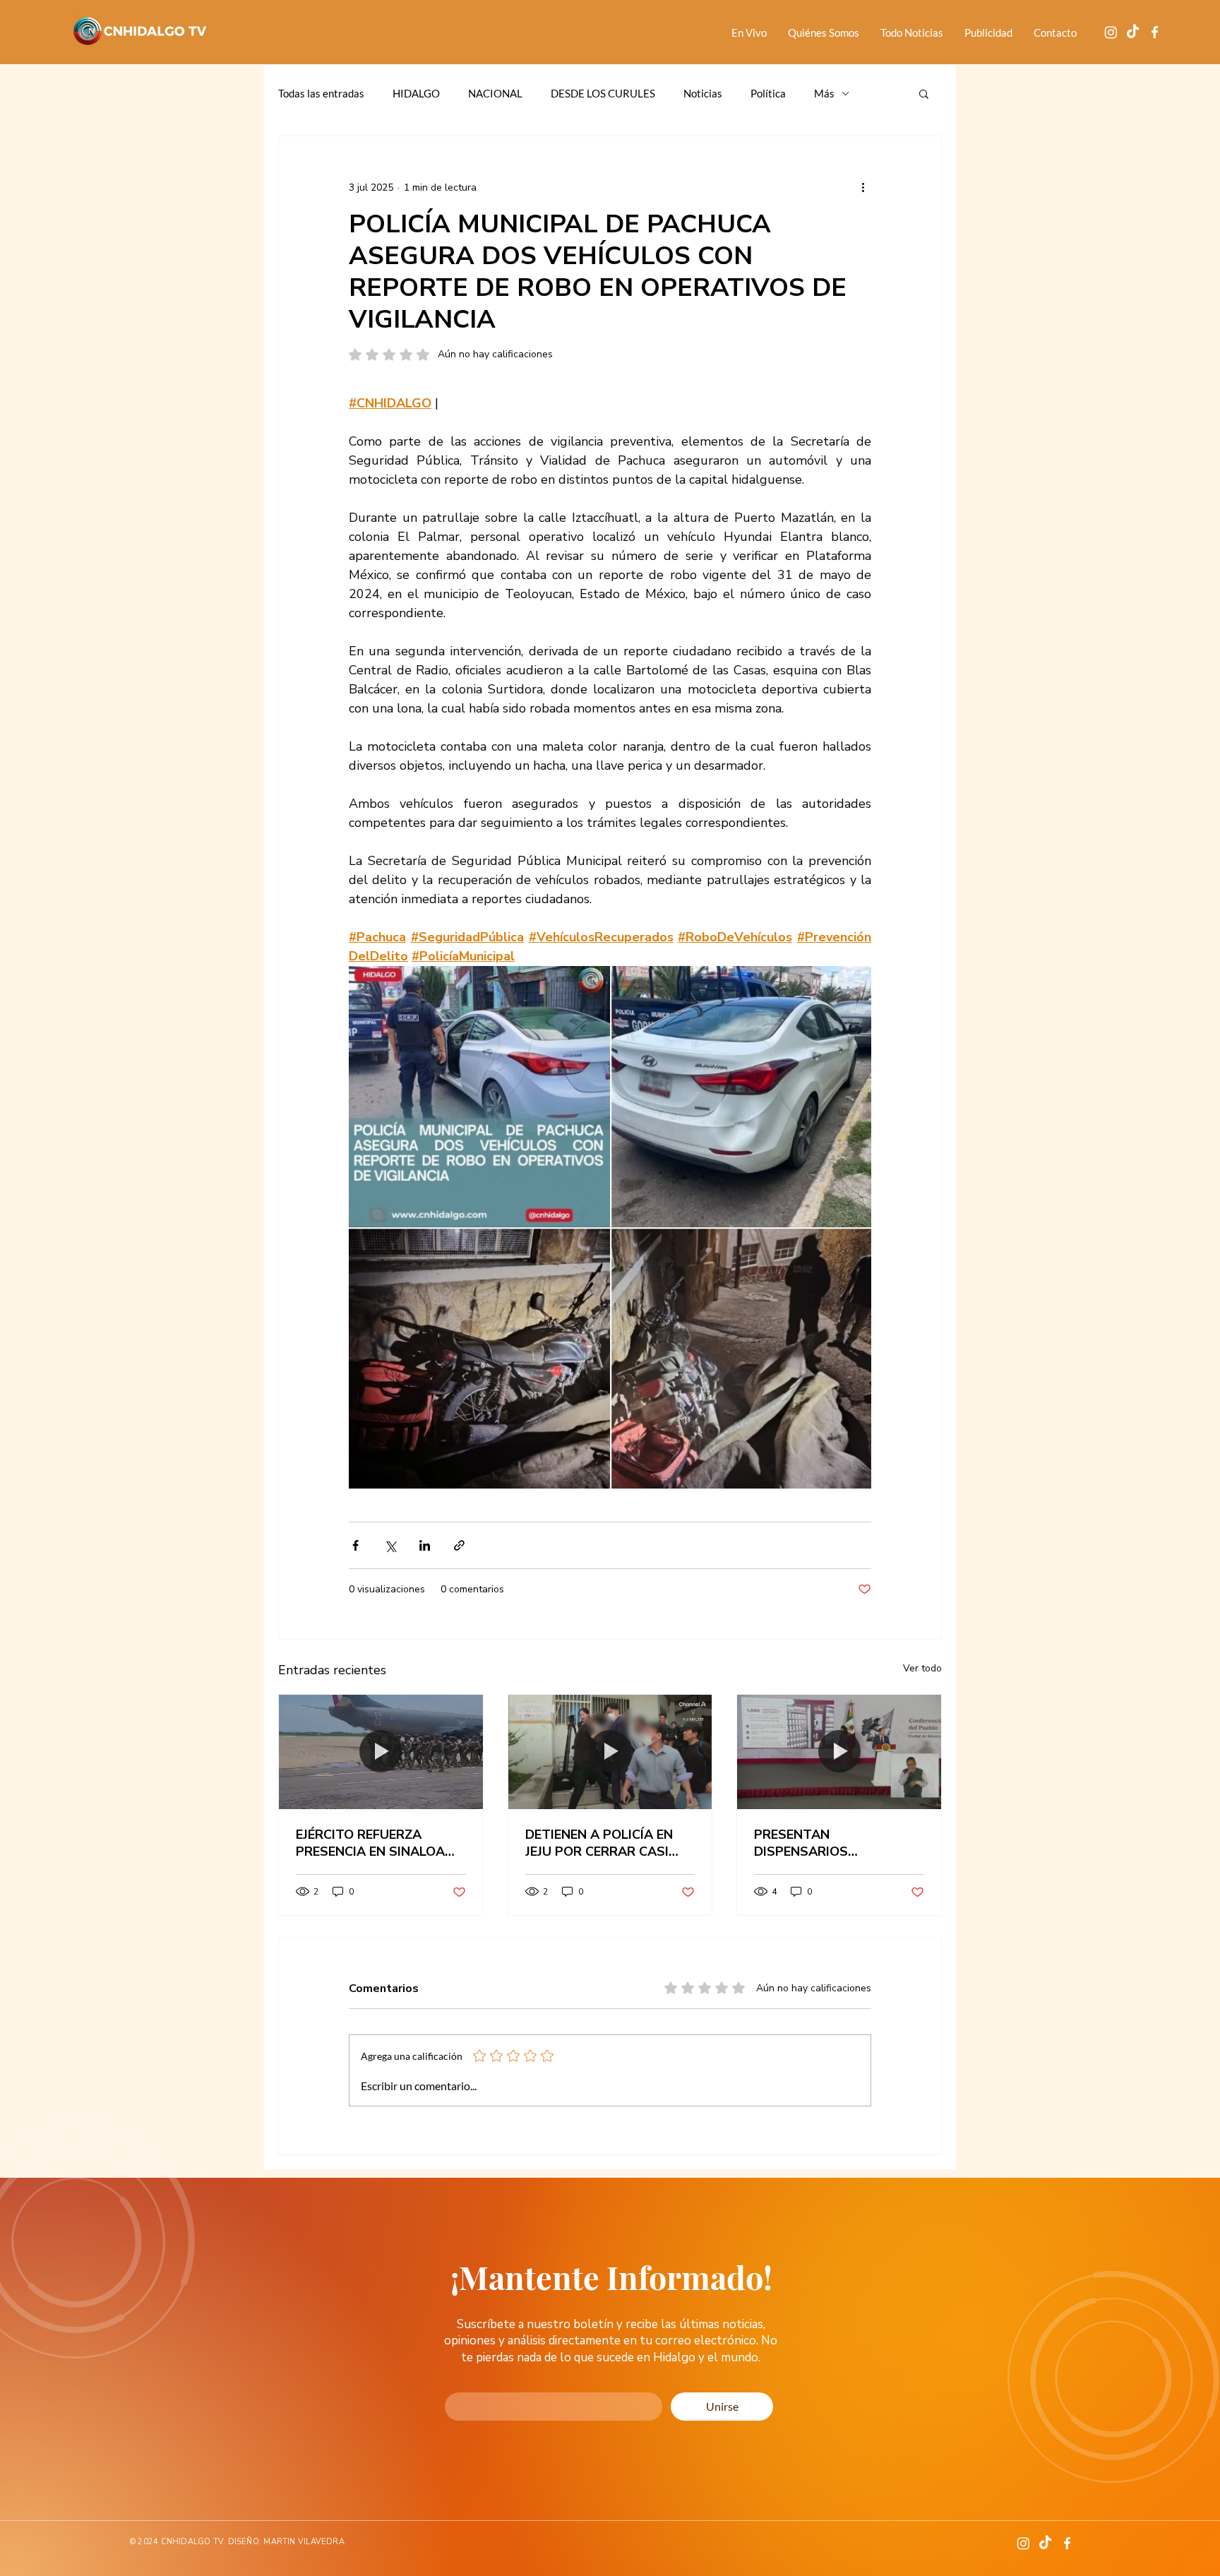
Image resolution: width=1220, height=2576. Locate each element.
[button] (924, 93)
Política (768, 93)
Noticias (703, 93)
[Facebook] (1155, 32)
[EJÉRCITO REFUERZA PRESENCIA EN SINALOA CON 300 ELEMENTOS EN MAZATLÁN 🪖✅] (381, 1752)
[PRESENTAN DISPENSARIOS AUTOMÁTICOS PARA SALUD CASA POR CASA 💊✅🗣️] (839, 1752)
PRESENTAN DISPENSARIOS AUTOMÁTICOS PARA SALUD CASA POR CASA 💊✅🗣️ (839, 1843)
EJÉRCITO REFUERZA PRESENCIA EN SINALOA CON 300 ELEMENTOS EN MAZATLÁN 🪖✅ (372, 1843)
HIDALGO (416, 93)
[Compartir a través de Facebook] (355, 1545)
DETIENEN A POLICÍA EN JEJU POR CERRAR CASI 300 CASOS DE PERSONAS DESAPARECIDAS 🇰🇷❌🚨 (607, 1843)
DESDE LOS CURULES (603, 93)
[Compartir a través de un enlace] (459, 1545)
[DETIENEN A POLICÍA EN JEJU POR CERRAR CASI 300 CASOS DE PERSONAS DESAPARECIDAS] (610, 1752)
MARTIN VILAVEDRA (304, 2542)
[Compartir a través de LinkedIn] (425, 1545)
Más (824, 93)
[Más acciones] (863, 187)
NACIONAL (495, 93)
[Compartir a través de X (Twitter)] (390, 1545)
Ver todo (922, 1668)
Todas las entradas (321, 93)
